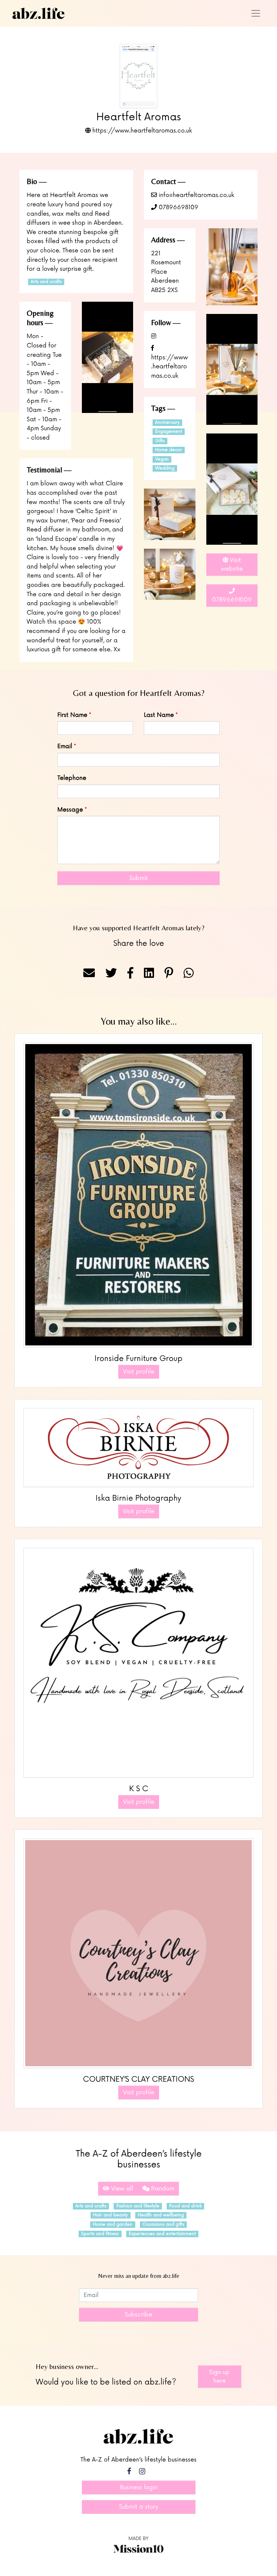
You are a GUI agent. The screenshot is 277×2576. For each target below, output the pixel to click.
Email (65, 746)
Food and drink (185, 2206)
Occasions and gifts (163, 2224)
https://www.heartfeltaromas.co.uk (141, 131)
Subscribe (138, 2315)
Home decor (169, 450)
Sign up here (219, 2377)
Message (70, 810)
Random (162, 2189)
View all (121, 2189)
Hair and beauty (110, 2215)
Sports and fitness (100, 2234)
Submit (139, 878)
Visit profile (139, 1372)
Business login (139, 2487)
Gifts (160, 441)
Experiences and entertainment (162, 2234)
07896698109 (178, 207)
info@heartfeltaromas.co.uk (195, 195)
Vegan (162, 459)
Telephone (72, 778)
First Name (72, 715)
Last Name (159, 715)
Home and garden (113, 2224)
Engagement (169, 431)
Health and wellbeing (161, 2215)
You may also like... (139, 1021)
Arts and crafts (46, 282)
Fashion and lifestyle (138, 2206)
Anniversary (167, 422)
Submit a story (139, 2507)
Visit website (232, 565)
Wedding (165, 468)
